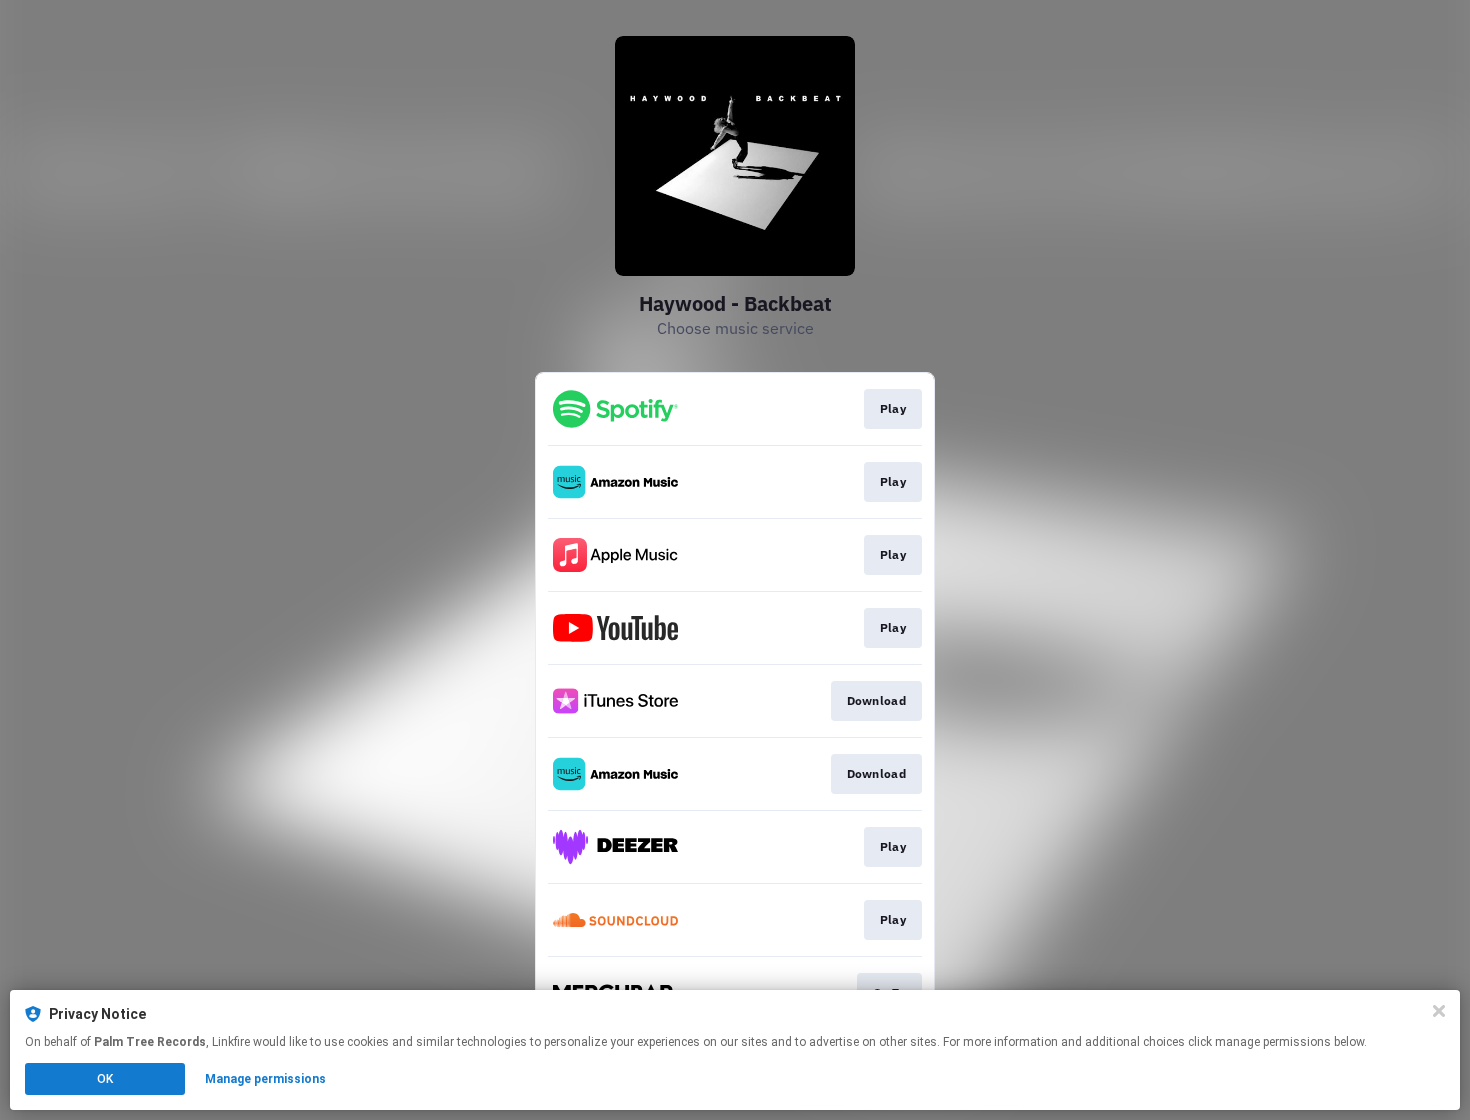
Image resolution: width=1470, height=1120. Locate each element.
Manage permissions (265, 1079)
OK (105, 1079)
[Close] (1439, 1011)
